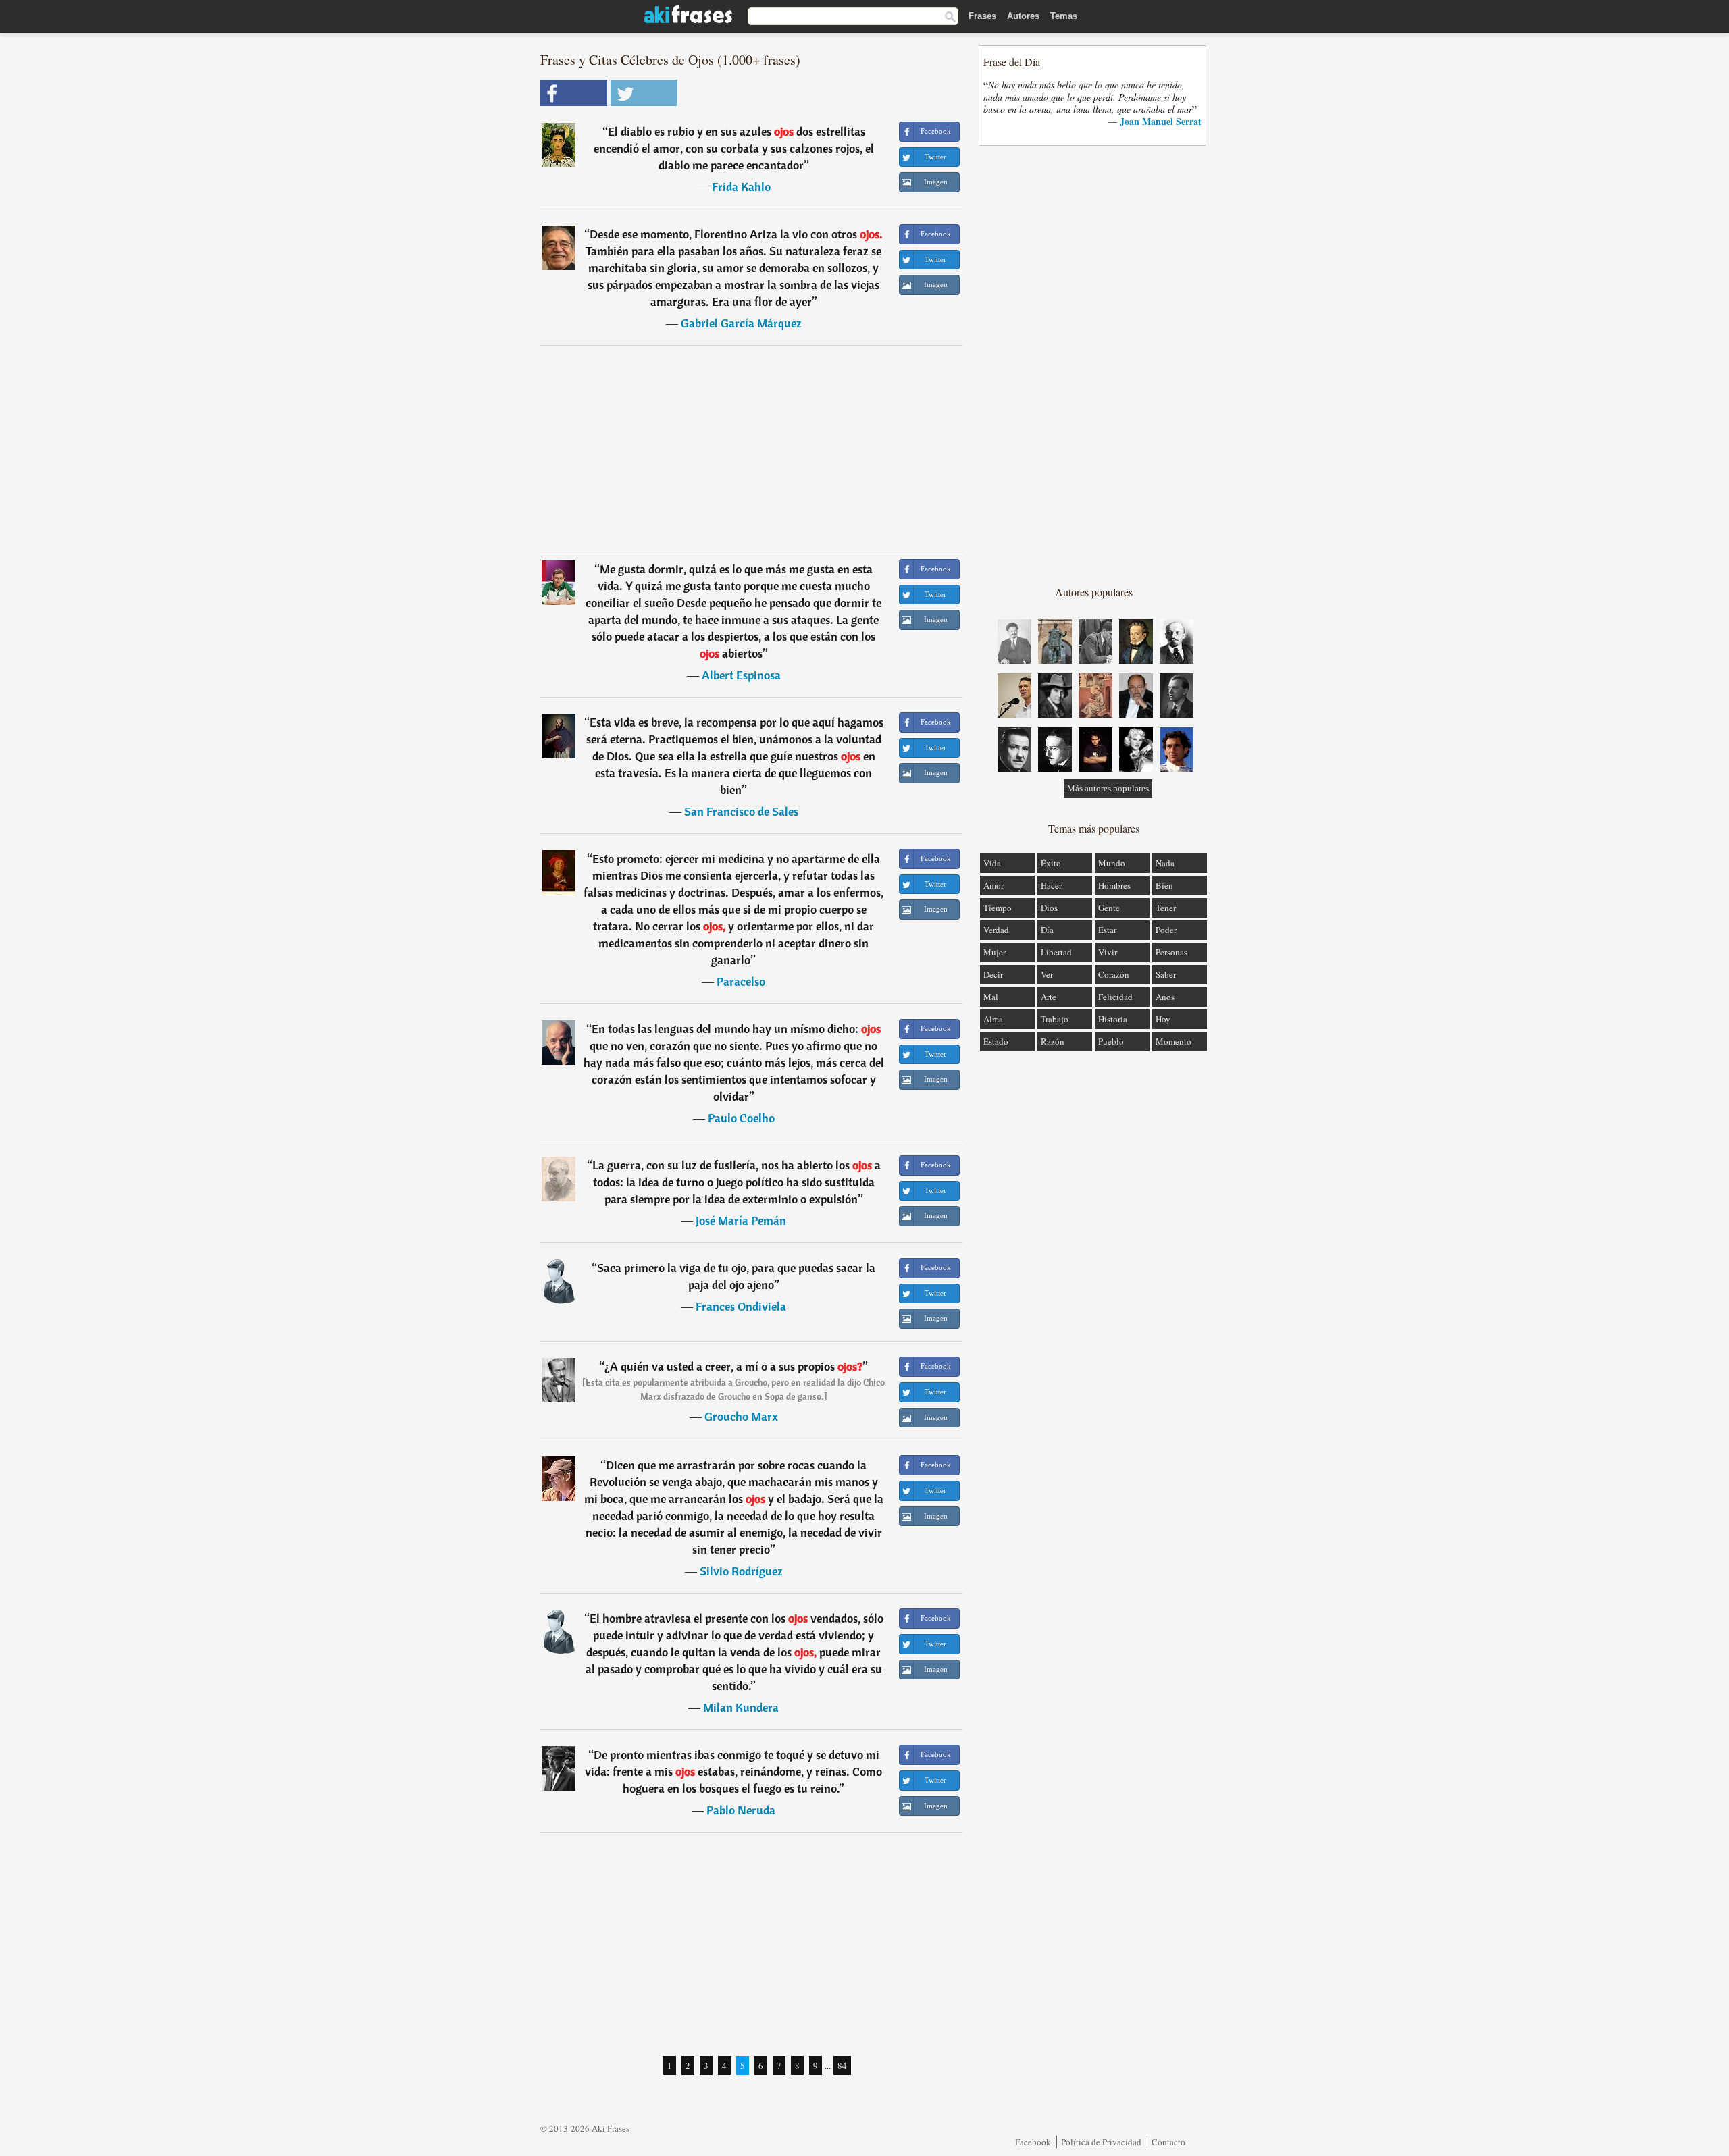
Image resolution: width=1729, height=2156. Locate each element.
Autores (1023, 16)
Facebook (1033, 2142)
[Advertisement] (752, 448)
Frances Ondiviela (741, 1306)
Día (1047, 930)
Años (1165, 997)
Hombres (1114, 885)
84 (842, 2066)
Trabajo (1055, 1019)
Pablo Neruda (741, 1810)
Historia (1113, 1019)
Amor (993, 885)
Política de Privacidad (1101, 2142)
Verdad (996, 930)
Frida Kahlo (741, 187)
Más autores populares (1108, 788)
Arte (1049, 997)
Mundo (1112, 863)
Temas (1064, 16)
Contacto (1168, 2142)
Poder (1166, 930)
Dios (1049, 908)
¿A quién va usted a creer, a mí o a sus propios (733, 1366)
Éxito (1051, 863)
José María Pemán (741, 1220)
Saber (1166, 974)
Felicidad (1115, 997)
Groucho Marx (741, 1416)
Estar (1107, 930)
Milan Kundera (741, 1707)
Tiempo (998, 908)
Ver (1047, 974)
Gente (1109, 908)
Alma (993, 1019)
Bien (1164, 885)
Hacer (1051, 885)
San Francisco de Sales (741, 811)
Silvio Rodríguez (741, 1571)
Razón (1053, 1041)
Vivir (1108, 952)
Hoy (1163, 1019)
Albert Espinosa (741, 675)
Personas (1171, 952)
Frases (982, 16)
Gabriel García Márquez (741, 323)
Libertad (1056, 952)
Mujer (995, 952)
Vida (992, 863)
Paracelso (741, 981)
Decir (993, 974)
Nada (1165, 863)
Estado (996, 1041)
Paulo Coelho (741, 1118)
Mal (991, 997)
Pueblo (1111, 1041)
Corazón (1114, 974)
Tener (1166, 908)
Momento (1173, 1041)
